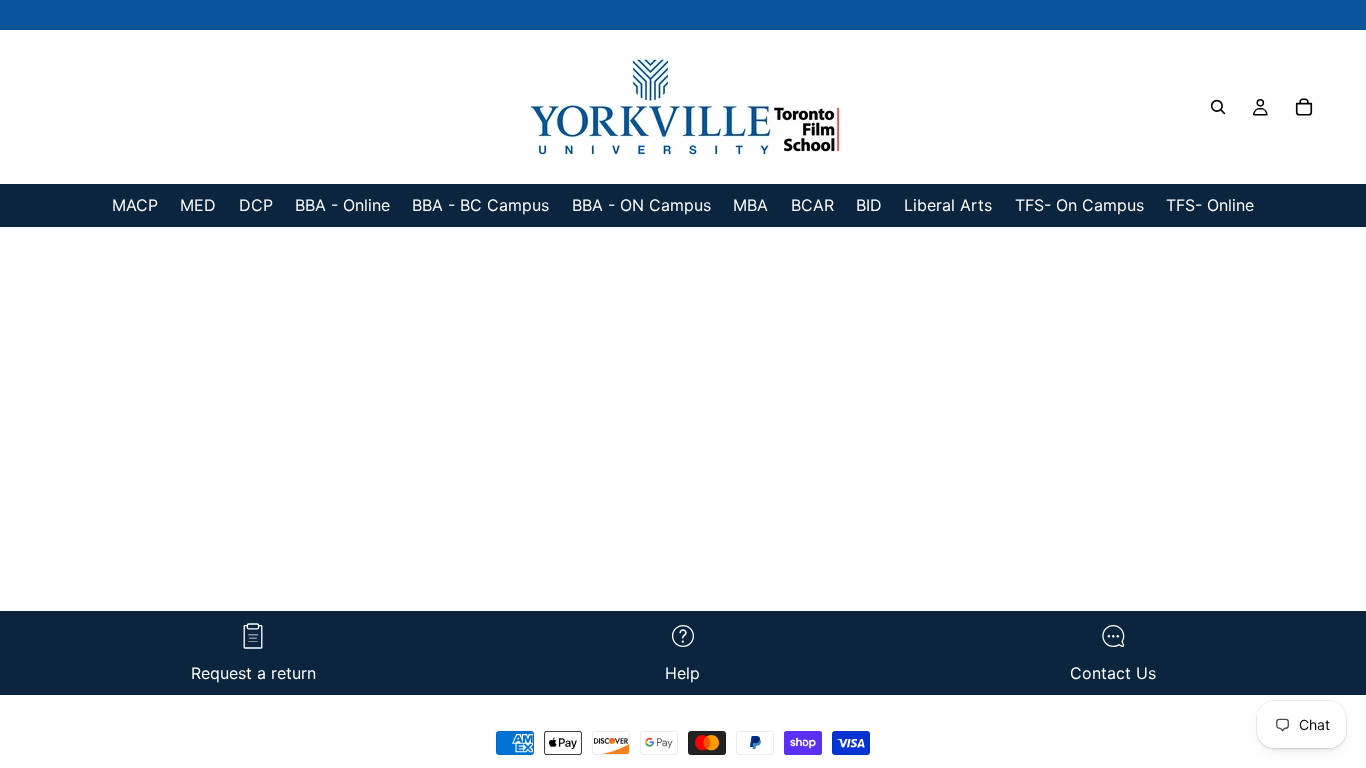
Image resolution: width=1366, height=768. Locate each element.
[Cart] (1304, 107)
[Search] (1218, 107)
